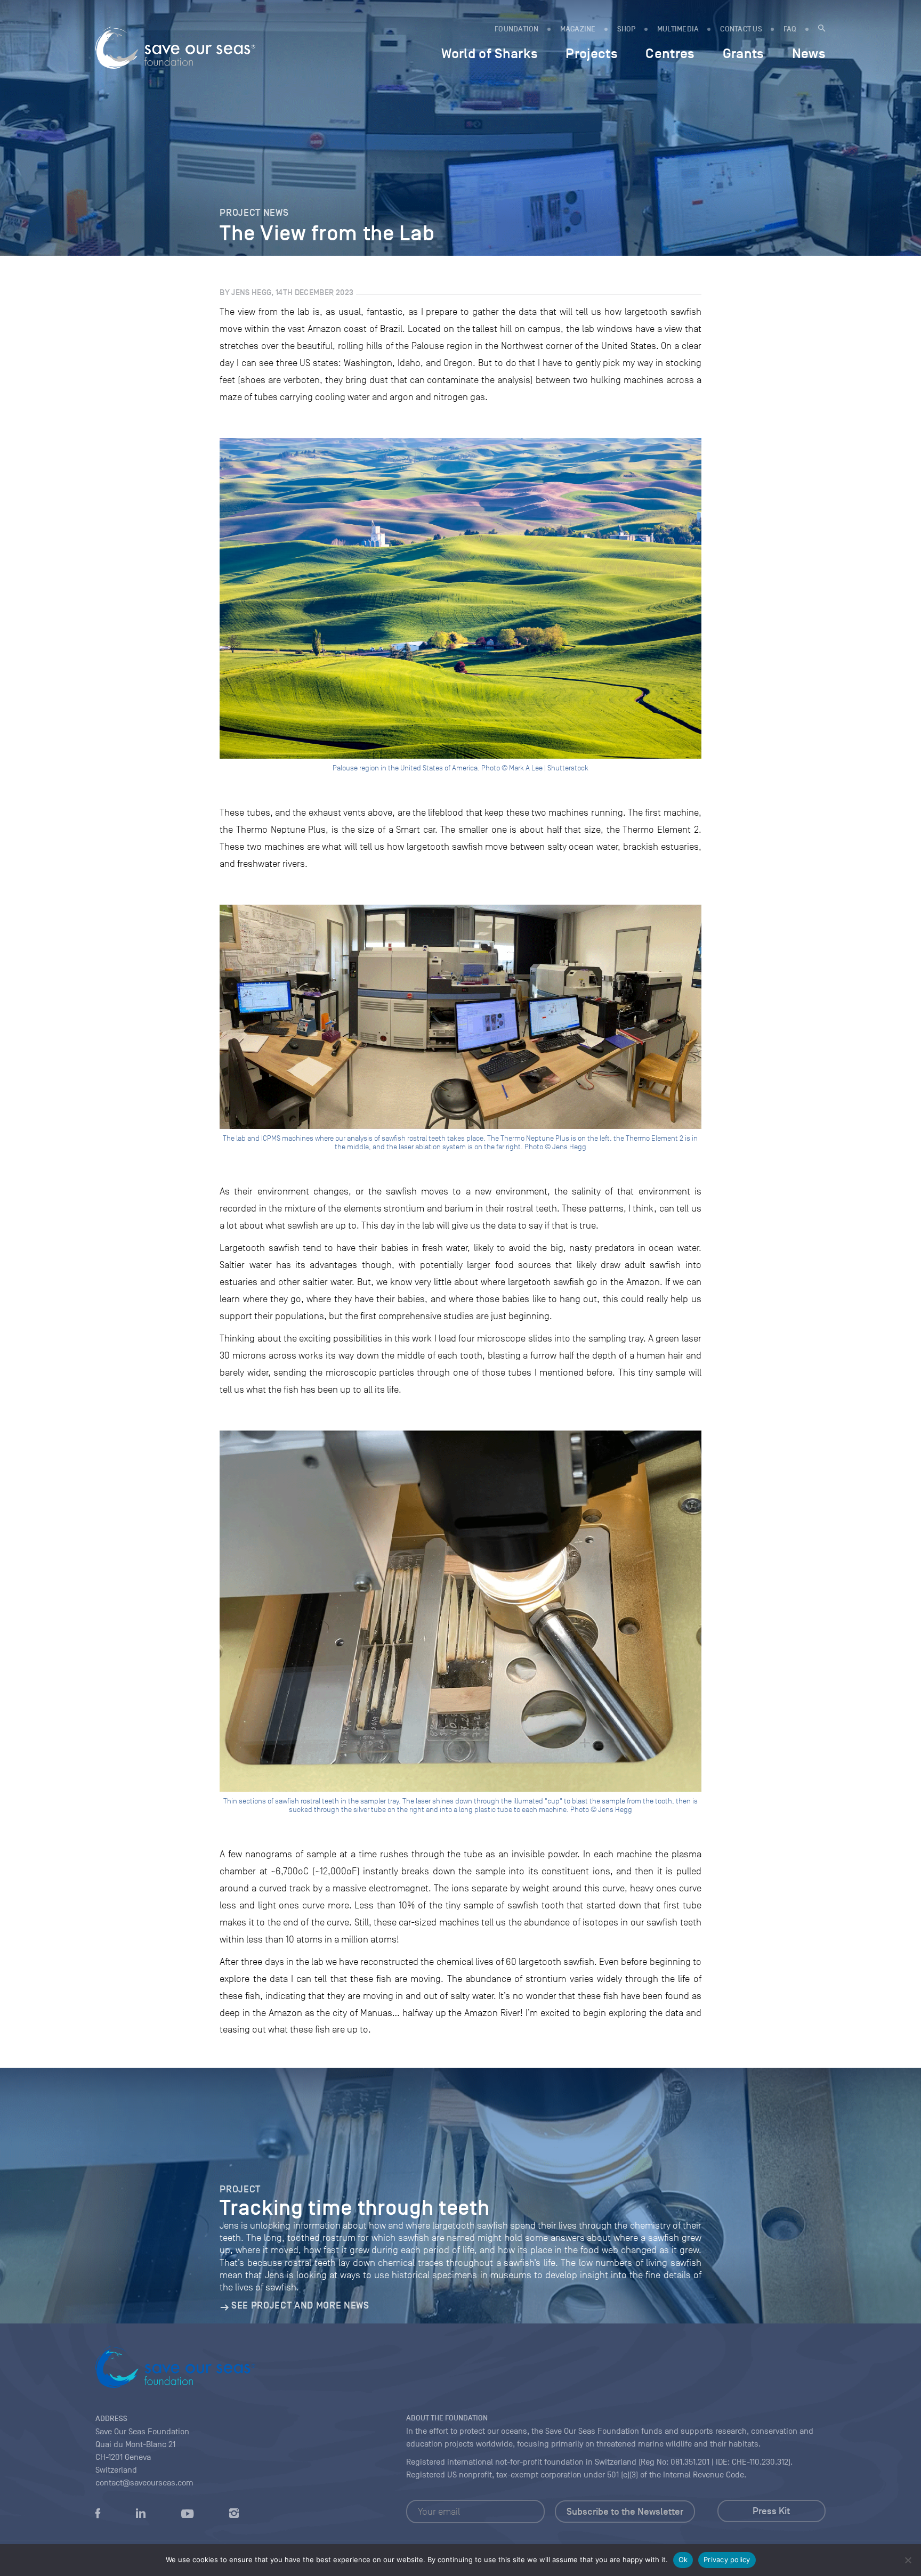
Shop (627, 29)
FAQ (790, 29)
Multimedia (678, 29)
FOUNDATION (517, 29)
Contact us (741, 29)
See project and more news (300, 2305)
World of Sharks (490, 53)
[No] (908, 2560)
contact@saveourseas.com (144, 2483)
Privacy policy (727, 2559)
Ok (683, 2559)
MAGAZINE (578, 29)
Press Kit (771, 2511)
